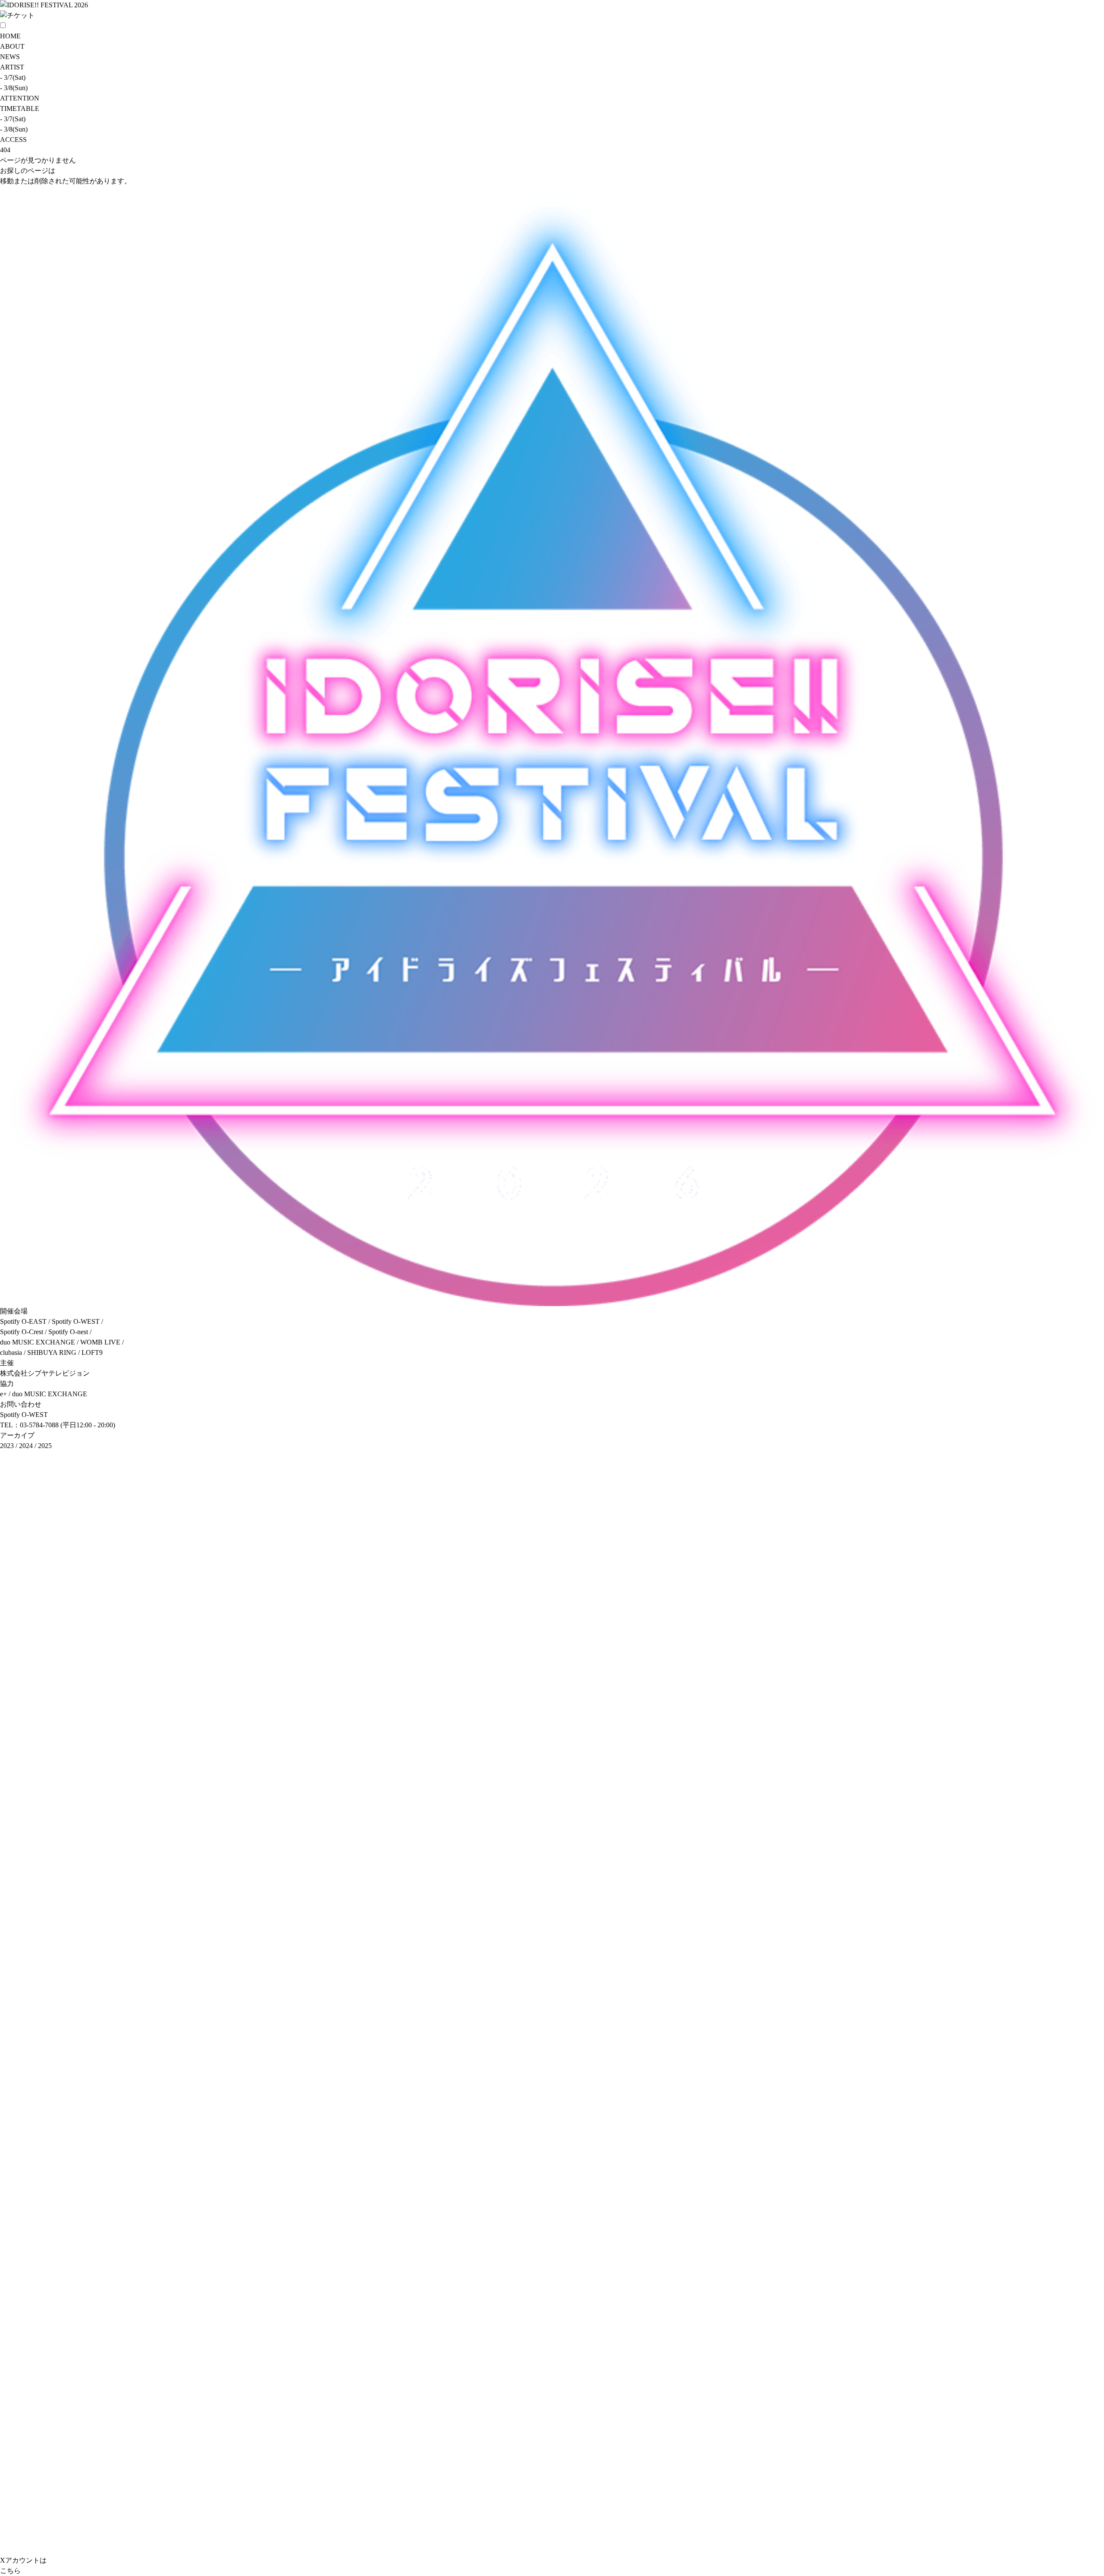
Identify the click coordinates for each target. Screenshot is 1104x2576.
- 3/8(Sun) (14, 88)
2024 (26, 1446)
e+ (3, 1394)
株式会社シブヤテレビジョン (45, 1373)
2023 (7, 1446)
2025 (45, 1446)
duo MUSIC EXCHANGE (50, 1394)
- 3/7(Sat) (13, 77)
